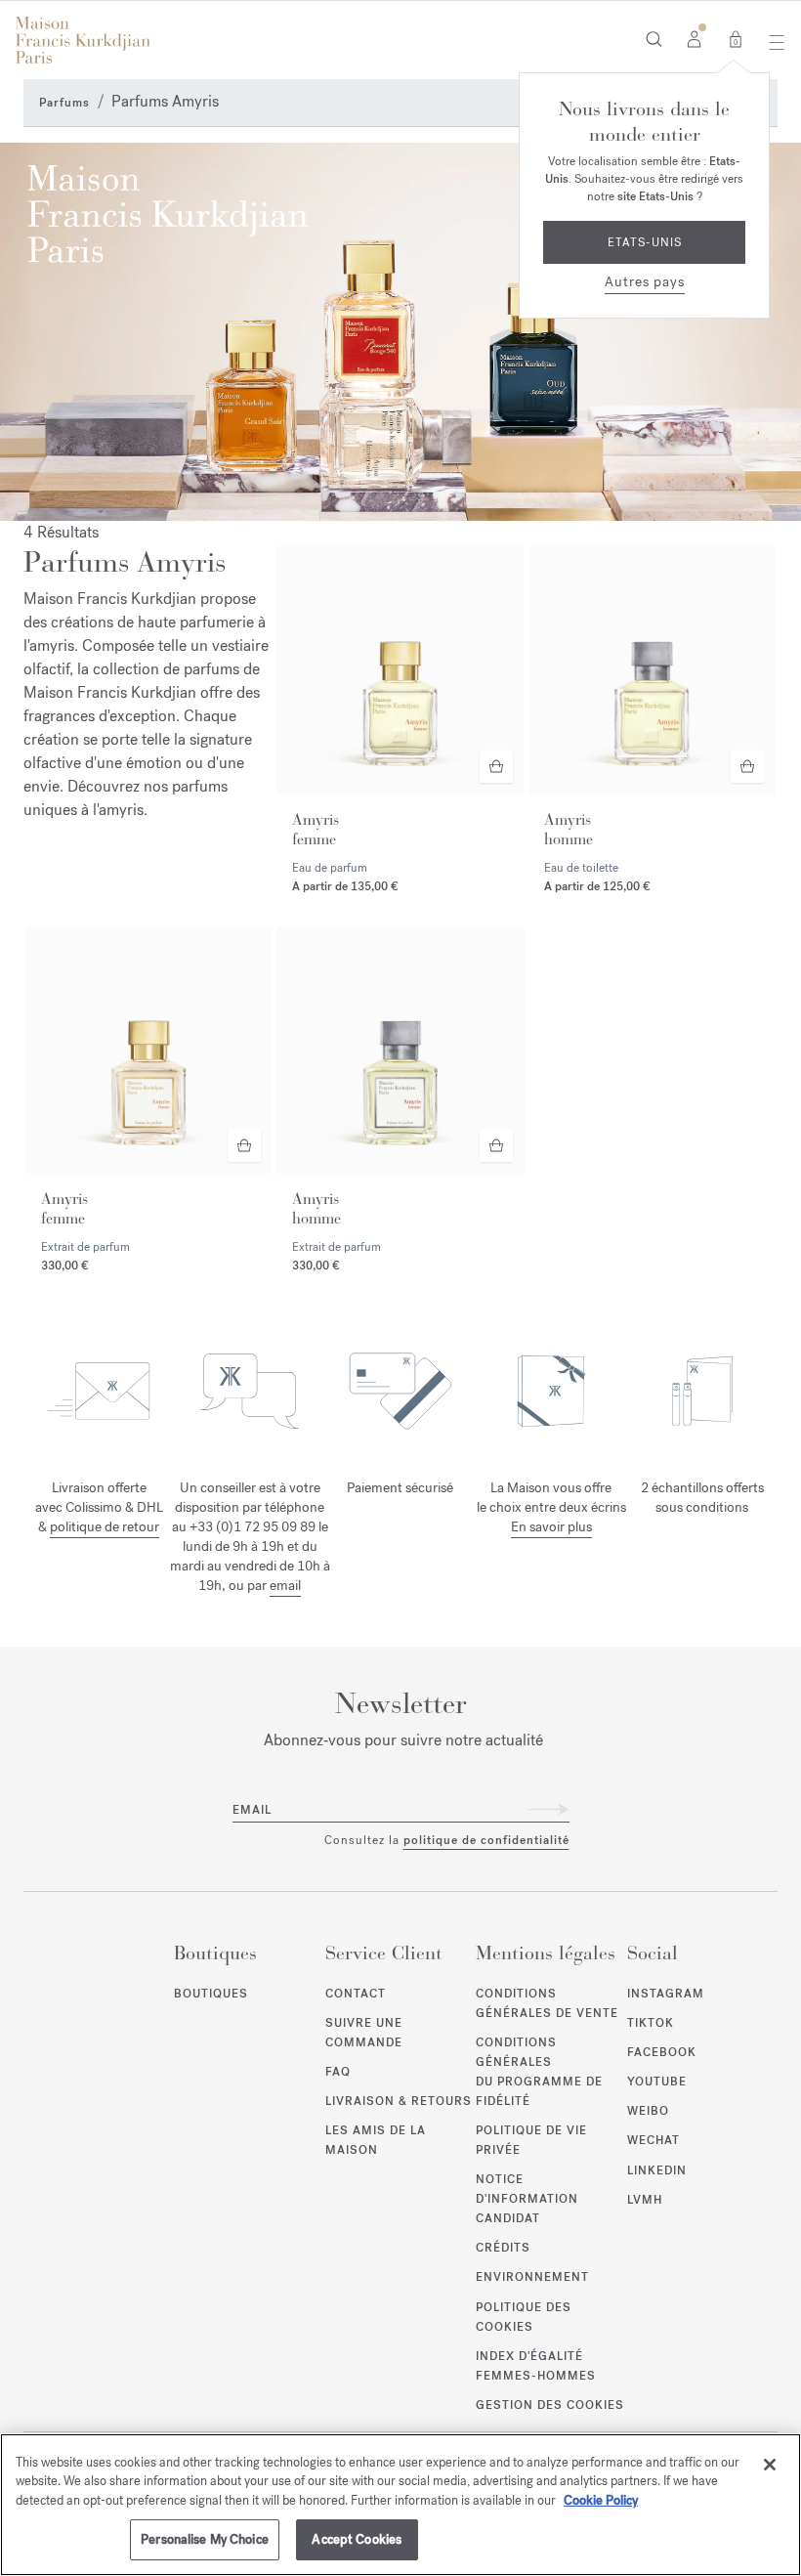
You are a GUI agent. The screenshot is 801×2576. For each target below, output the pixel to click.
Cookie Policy (601, 2500)
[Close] (770, 2465)
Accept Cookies (357, 2539)
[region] (400, 2505)
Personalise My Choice (205, 2539)
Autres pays (645, 282)
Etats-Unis (645, 242)
